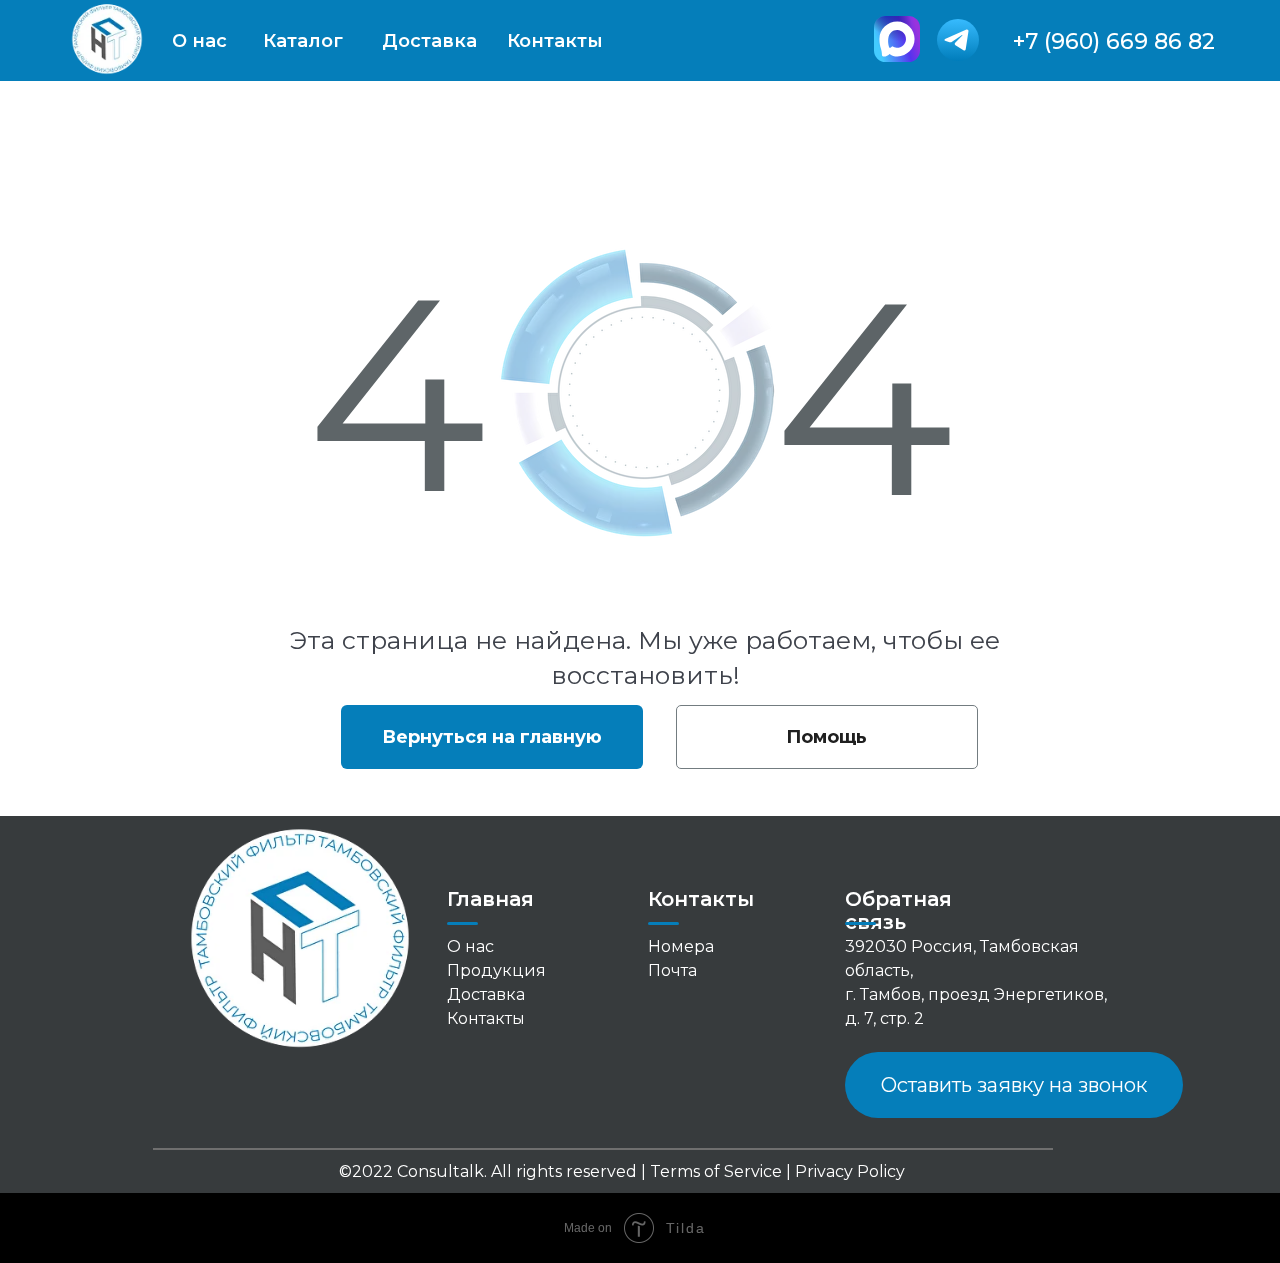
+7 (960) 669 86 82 (1114, 41)
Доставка (429, 41)
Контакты (555, 41)
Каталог (303, 41)
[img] (897, 39)
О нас (199, 41)
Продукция (496, 970)
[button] (1014, 1085)
